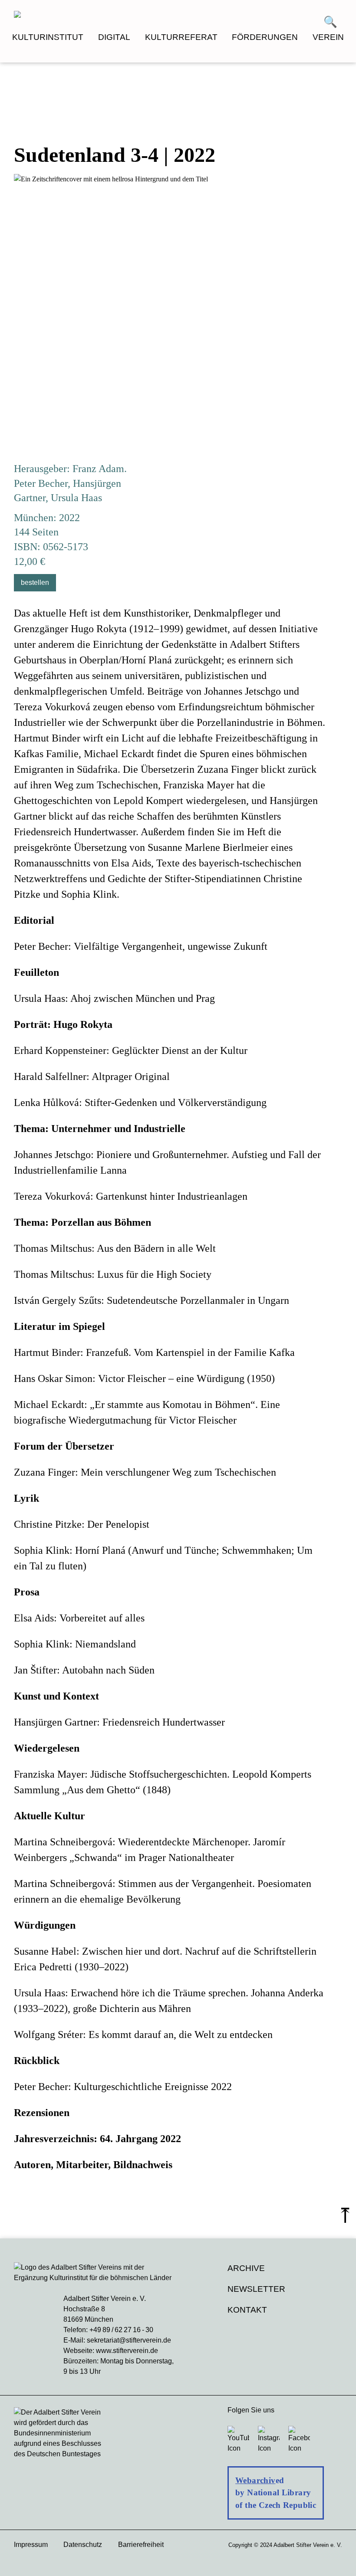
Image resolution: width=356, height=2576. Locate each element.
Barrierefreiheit (141, 2545)
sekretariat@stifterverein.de (129, 2340)
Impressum (31, 2545)
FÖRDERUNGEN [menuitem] (265, 37)
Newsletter (256, 2289)
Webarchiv (255, 2480)
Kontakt (247, 2310)
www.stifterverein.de (127, 2351)
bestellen (35, 582)
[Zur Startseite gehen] (96, 16)
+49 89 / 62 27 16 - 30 (121, 2330)
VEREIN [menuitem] (328, 37)
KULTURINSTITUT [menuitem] (48, 37)
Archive (246, 2268)
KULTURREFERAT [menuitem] (181, 37)
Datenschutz (83, 2545)
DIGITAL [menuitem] (114, 37)
